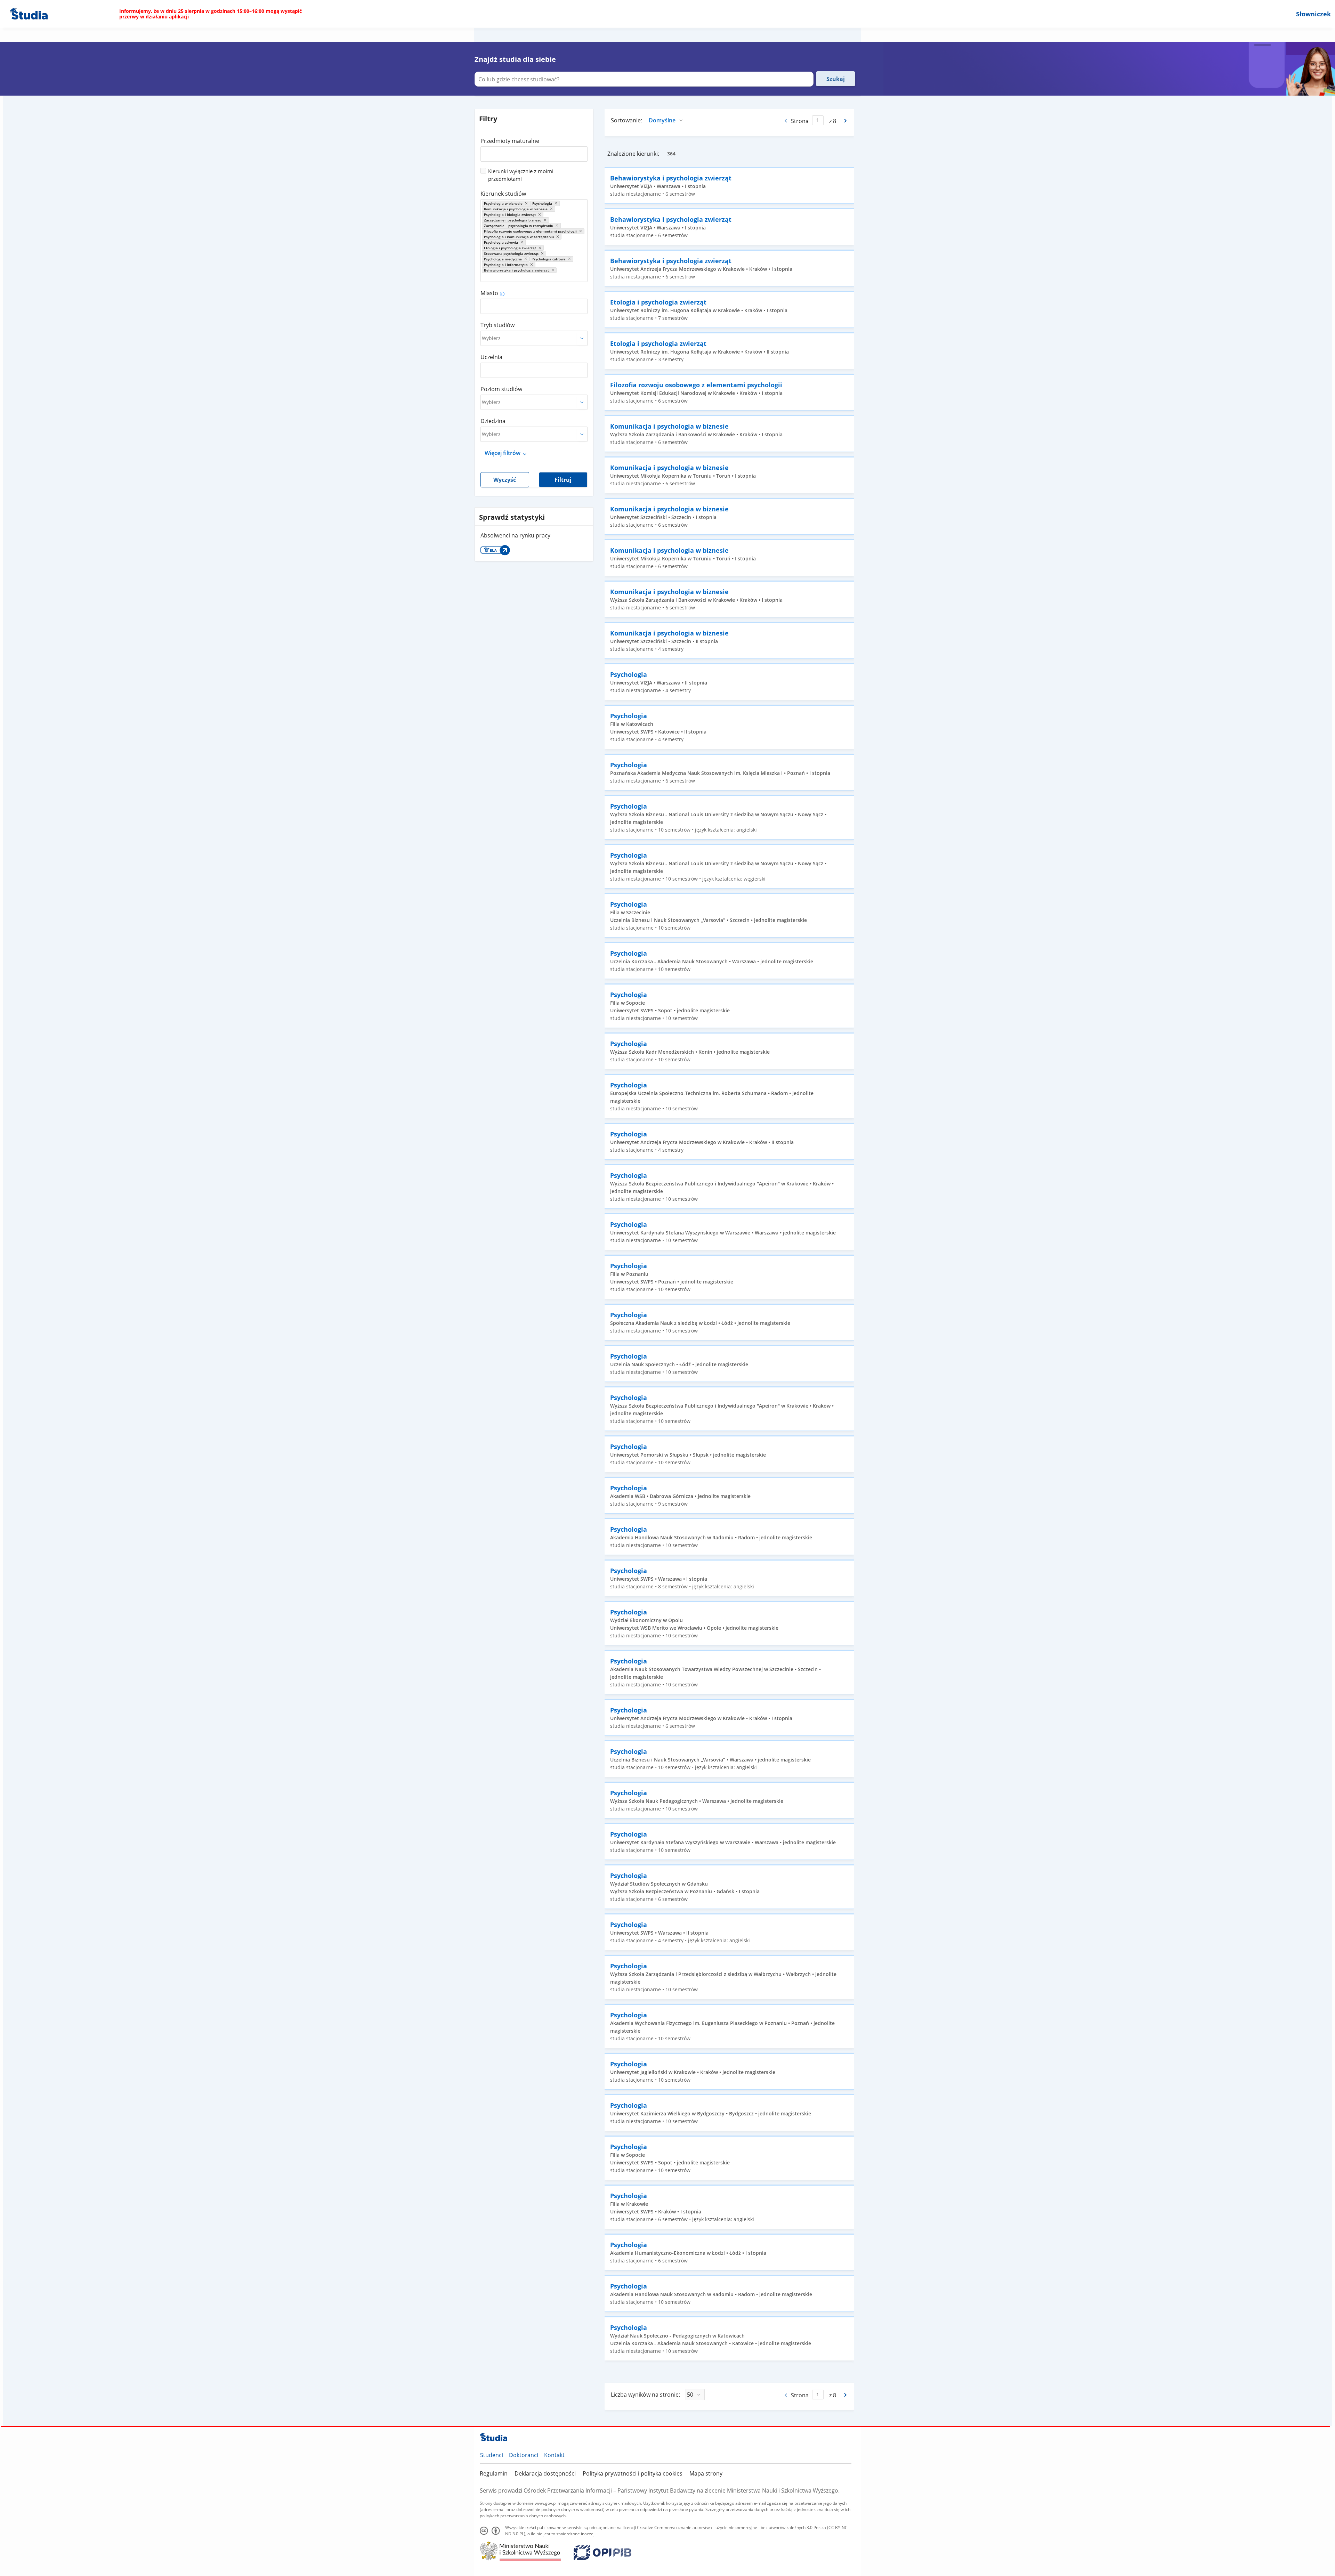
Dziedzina (493, 421)
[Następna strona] (846, 121)
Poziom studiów (501, 389)
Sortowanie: (626, 120)
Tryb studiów (497, 325)
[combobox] (534, 152)
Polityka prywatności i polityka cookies (633, 2473)
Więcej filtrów (503, 453)
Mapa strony (706, 2473)
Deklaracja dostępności (545, 2473)
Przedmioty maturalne (510, 141)
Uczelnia (491, 357)
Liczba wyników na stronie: (645, 2395)
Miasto (489, 293)
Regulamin (494, 2473)
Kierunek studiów (503, 194)
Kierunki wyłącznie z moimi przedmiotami (521, 175)
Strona (800, 121)
